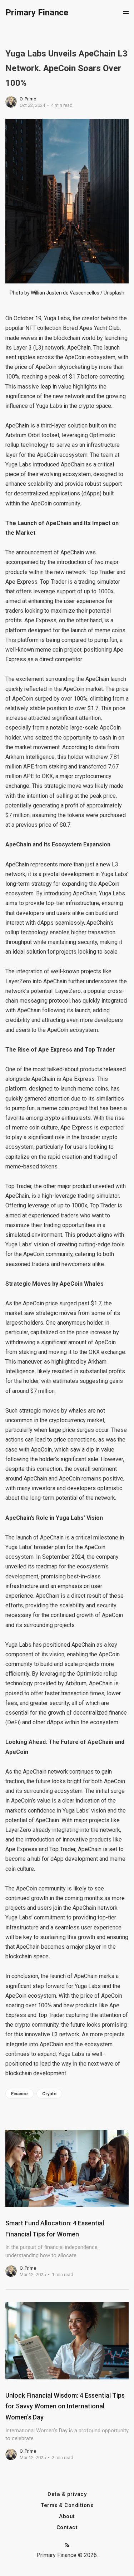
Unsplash (114, 293)
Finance (19, 2094)
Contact (67, 2528)
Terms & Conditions (67, 2505)
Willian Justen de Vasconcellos (65, 293)
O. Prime (28, 99)
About (67, 2516)
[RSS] (67, 2545)
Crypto (49, 2094)
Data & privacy (67, 2494)
